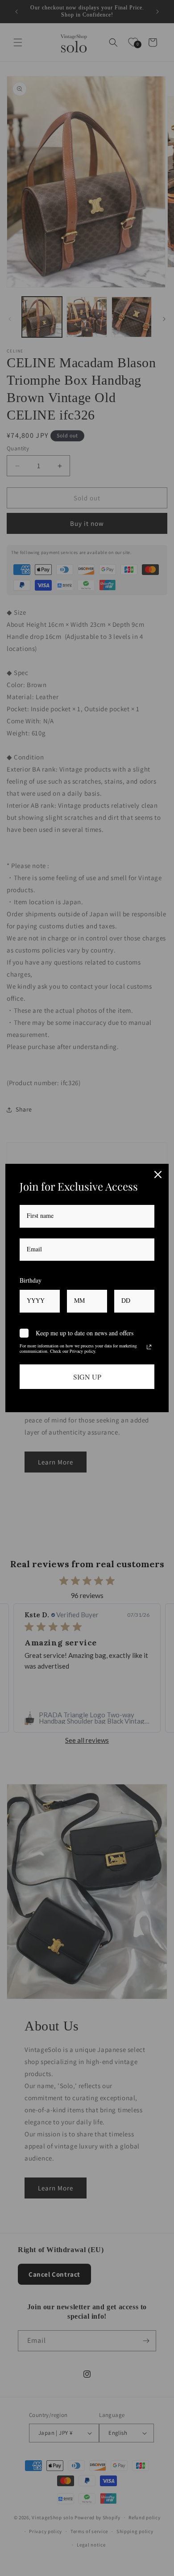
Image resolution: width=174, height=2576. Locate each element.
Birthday (31, 1280)
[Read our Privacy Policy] (149, 1347)
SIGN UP (87, 1377)
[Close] (158, 1175)
